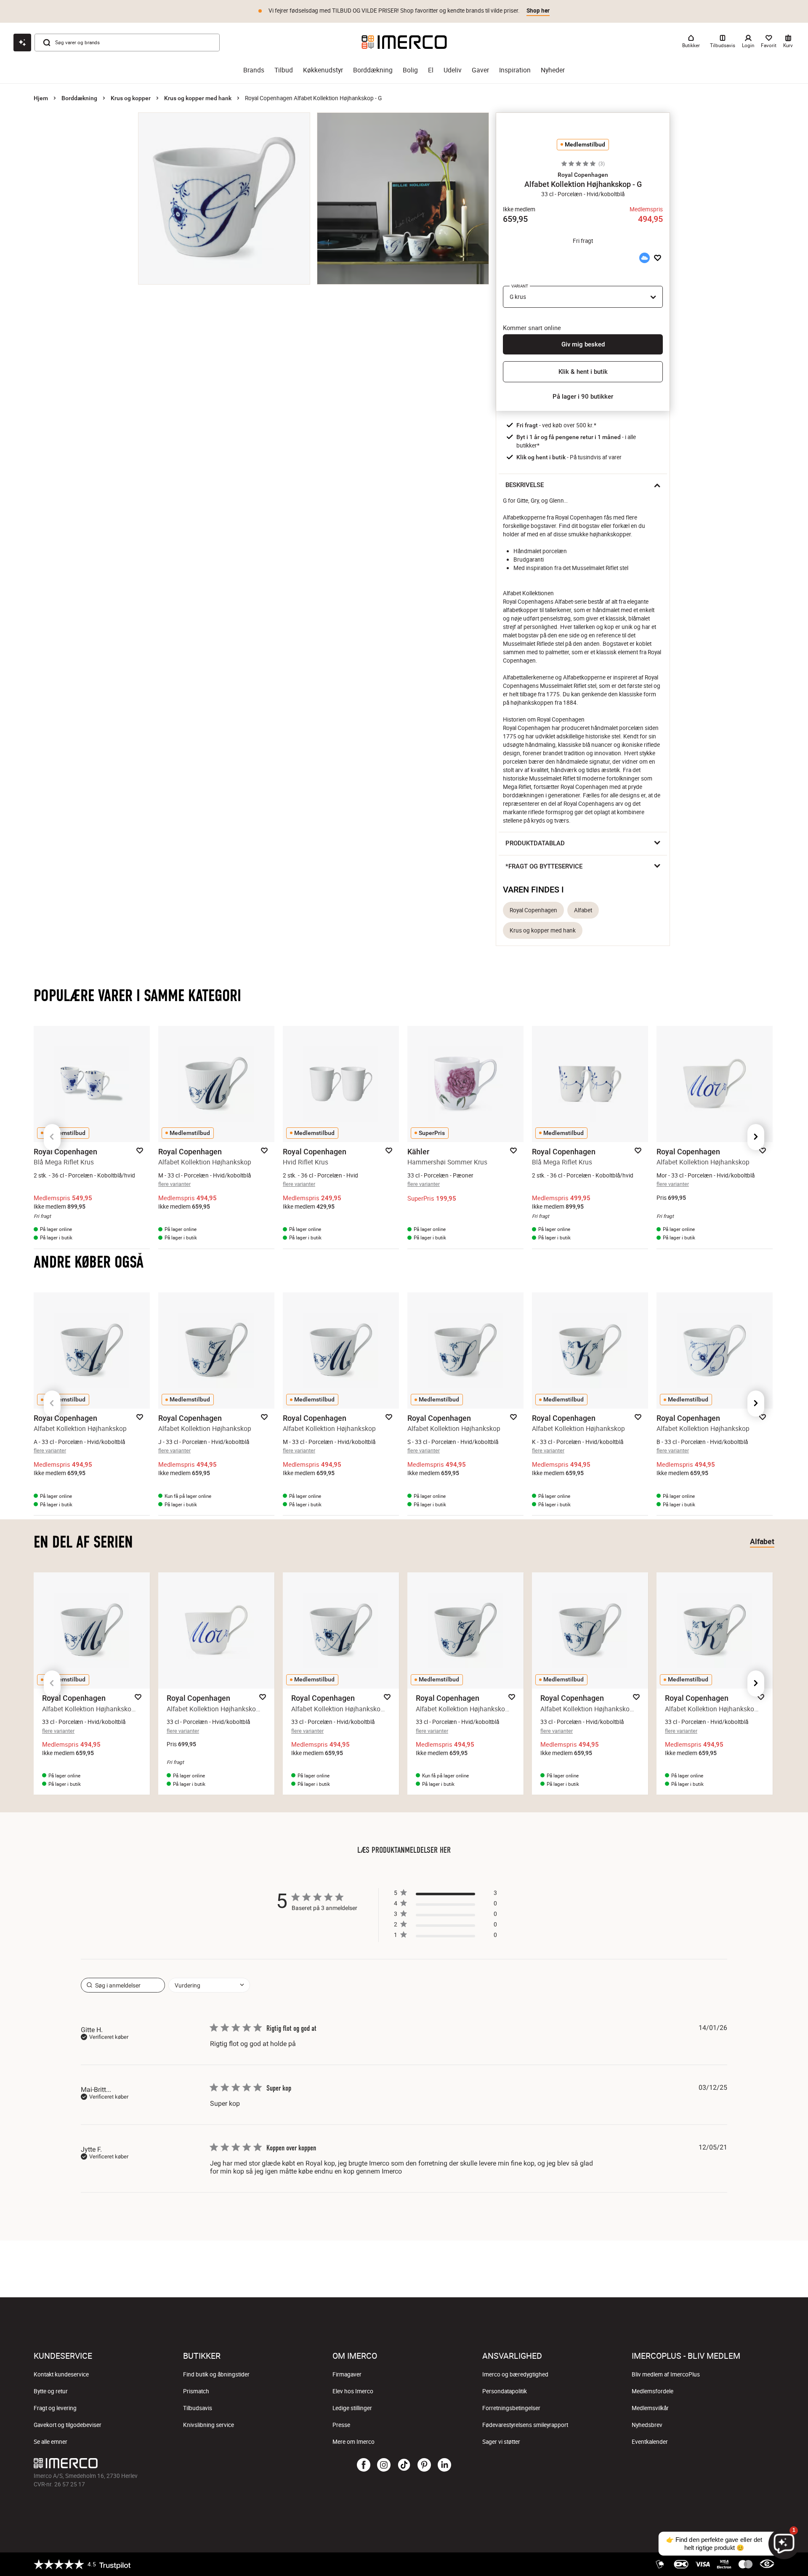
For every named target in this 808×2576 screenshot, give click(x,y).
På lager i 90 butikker (583, 397)
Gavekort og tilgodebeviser (68, 2425)
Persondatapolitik (505, 2391)
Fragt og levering (55, 2408)
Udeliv (453, 70)
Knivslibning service (209, 2425)
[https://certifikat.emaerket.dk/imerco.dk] (767, 2564)
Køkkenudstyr (323, 70)
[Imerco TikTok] (404, 2465)
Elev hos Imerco (353, 2391)
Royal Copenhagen (533, 910)
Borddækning (373, 70)
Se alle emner (50, 2442)
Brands (254, 70)
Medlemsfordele (653, 2391)
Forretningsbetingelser (511, 2408)
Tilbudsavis (198, 2408)
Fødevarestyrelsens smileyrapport (525, 2425)
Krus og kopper (131, 98)
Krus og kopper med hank (198, 98)
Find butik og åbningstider (216, 2374)
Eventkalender (650, 2442)
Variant (520, 286)
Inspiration (515, 70)
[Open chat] (22, 43)
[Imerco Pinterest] (424, 2465)
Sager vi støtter (501, 2442)
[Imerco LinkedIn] (444, 2465)
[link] (445, 1937)
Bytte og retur (51, 2391)
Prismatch (196, 2391)
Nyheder (553, 70)
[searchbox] (123, 1985)
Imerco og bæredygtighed (515, 2374)
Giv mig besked (583, 344)
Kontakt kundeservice (61, 2374)
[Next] (756, 1137)
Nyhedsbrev (647, 2425)
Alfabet (583, 910)
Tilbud (284, 70)
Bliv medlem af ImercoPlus (666, 2374)
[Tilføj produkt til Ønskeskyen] (644, 258)
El (431, 70)
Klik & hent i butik (583, 372)
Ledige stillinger (352, 2408)
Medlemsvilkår (650, 2408)
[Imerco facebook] (364, 2465)
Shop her (538, 11)
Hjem (41, 98)
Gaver (480, 70)
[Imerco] (404, 42)
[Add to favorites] (658, 258)
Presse (341, 2425)
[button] (583, 175)
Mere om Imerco (353, 2442)
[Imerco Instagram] (384, 2465)
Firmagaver (347, 2374)
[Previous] (52, 1137)
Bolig (410, 70)
